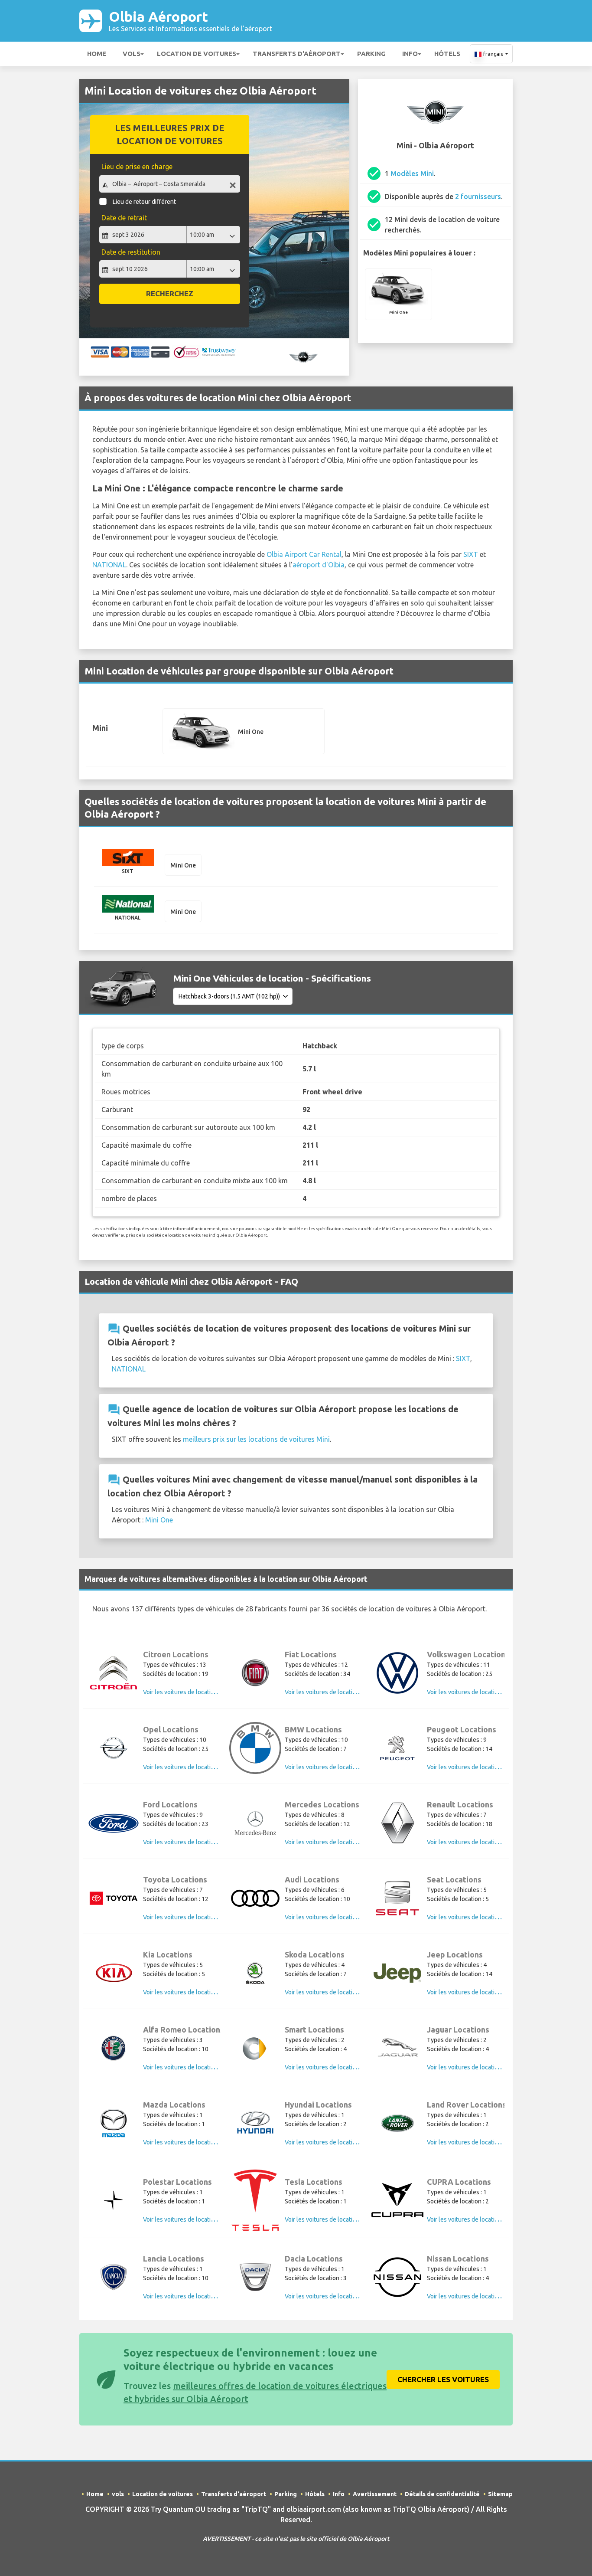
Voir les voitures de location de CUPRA (478, 2219)
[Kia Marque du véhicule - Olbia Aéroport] (114, 1973)
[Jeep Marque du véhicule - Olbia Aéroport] (397, 1973)
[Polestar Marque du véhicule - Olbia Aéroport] (114, 2200)
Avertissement (375, 2494)
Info (410, 54)
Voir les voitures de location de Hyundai (338, 2142)
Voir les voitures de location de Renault (479, 1842)
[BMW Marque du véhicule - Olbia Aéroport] (255, 1748)
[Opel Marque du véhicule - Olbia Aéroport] (114, 1748)
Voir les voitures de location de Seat (475, 1917)
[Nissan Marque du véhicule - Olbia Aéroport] (397, 2277)
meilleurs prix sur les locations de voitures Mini (256, 1439)
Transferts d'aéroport (297, 54)
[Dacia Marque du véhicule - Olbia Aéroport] (255, 2277)
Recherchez (170, 293)
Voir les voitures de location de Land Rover (484, 2142)
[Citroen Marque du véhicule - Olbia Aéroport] (114, 1673)
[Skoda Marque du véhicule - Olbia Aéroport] (255, 1973)
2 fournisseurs (478, 196)
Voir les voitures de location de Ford (191, 1842)
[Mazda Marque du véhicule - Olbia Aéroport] (114, 2123)
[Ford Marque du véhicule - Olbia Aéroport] (114, 1823)
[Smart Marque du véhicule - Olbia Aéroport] (255, 2048)
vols (132, 54)
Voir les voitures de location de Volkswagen (485, 1692)
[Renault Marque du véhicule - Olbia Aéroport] (397, 1823)
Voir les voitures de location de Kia (189, 1992)
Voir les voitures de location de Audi (333, 1917)
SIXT (471, 554)
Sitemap (500, 2494)
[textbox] (170, 184)
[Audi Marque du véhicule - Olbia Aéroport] (255, 1898)
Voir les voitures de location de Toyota (194, 1917)
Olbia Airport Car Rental (304, 554)
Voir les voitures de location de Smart (335, 2067)
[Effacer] (233, 185)
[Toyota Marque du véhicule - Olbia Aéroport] (114, 1898)
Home (97, 54)
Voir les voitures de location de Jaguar (478, 2067)
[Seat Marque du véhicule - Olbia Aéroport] (397, 1898)
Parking (371, 54)
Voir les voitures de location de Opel (192, 1767)
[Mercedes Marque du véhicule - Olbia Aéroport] (255, 1823)
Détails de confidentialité (442, 2494)
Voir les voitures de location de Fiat (332, 1692)
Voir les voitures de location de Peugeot (480, 1767)
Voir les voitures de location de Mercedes (340, 1842)
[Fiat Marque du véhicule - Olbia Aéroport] (255, 1673)
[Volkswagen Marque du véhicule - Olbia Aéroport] (397, 1673)
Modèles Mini (412, 173)
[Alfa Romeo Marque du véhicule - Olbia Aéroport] (114, 2048)
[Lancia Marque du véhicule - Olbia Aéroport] (114, 2277)
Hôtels (447, 54)
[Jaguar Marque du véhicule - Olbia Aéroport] (397, 2048)
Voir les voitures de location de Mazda (194, 2142)
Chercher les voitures (443, 2379)
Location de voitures (197, 54)
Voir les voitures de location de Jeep (476, 1992)
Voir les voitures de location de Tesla (334, 2219)
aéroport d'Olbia (319, 565)
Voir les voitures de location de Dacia (334, 2296)
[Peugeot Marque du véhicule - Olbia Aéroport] (397, 1748)
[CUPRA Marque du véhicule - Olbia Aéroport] (397, 2200)
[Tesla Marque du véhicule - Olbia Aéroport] (255, 2200)
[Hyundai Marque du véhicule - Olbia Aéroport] (255, 2123)
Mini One (159, 1520)
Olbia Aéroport (190, 21)
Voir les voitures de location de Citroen (195, 1692)
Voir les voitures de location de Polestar (196, 2219)
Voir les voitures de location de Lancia (194, 2296)
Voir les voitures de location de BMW (334, 1767)
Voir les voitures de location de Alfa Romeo (200, 2067)
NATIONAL (109, 565)
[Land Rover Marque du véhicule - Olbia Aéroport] (397, 2123)
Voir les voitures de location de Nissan (478, 2296)
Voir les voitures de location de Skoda (335, 1992)
